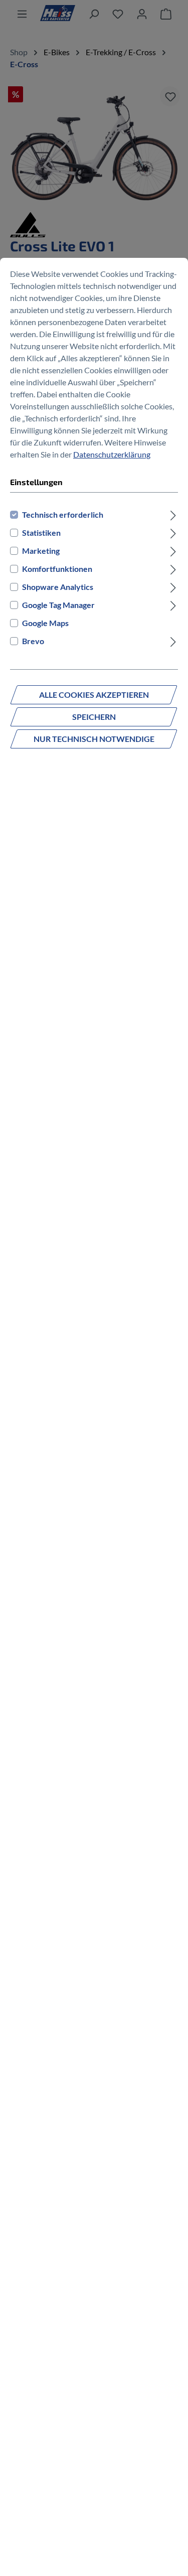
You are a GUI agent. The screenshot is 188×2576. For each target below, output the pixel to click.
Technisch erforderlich (63, 514)
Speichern (94, 717)
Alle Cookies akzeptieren (94, 695)
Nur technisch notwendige (94, 739)
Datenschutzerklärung (112, 454)
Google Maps (45, 623)
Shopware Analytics (58, 587)
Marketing (41, 551)
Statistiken (41, 533)
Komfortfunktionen (57, 569)
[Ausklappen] (173, 515)
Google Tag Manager (58, 605)
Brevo (33, 641)
